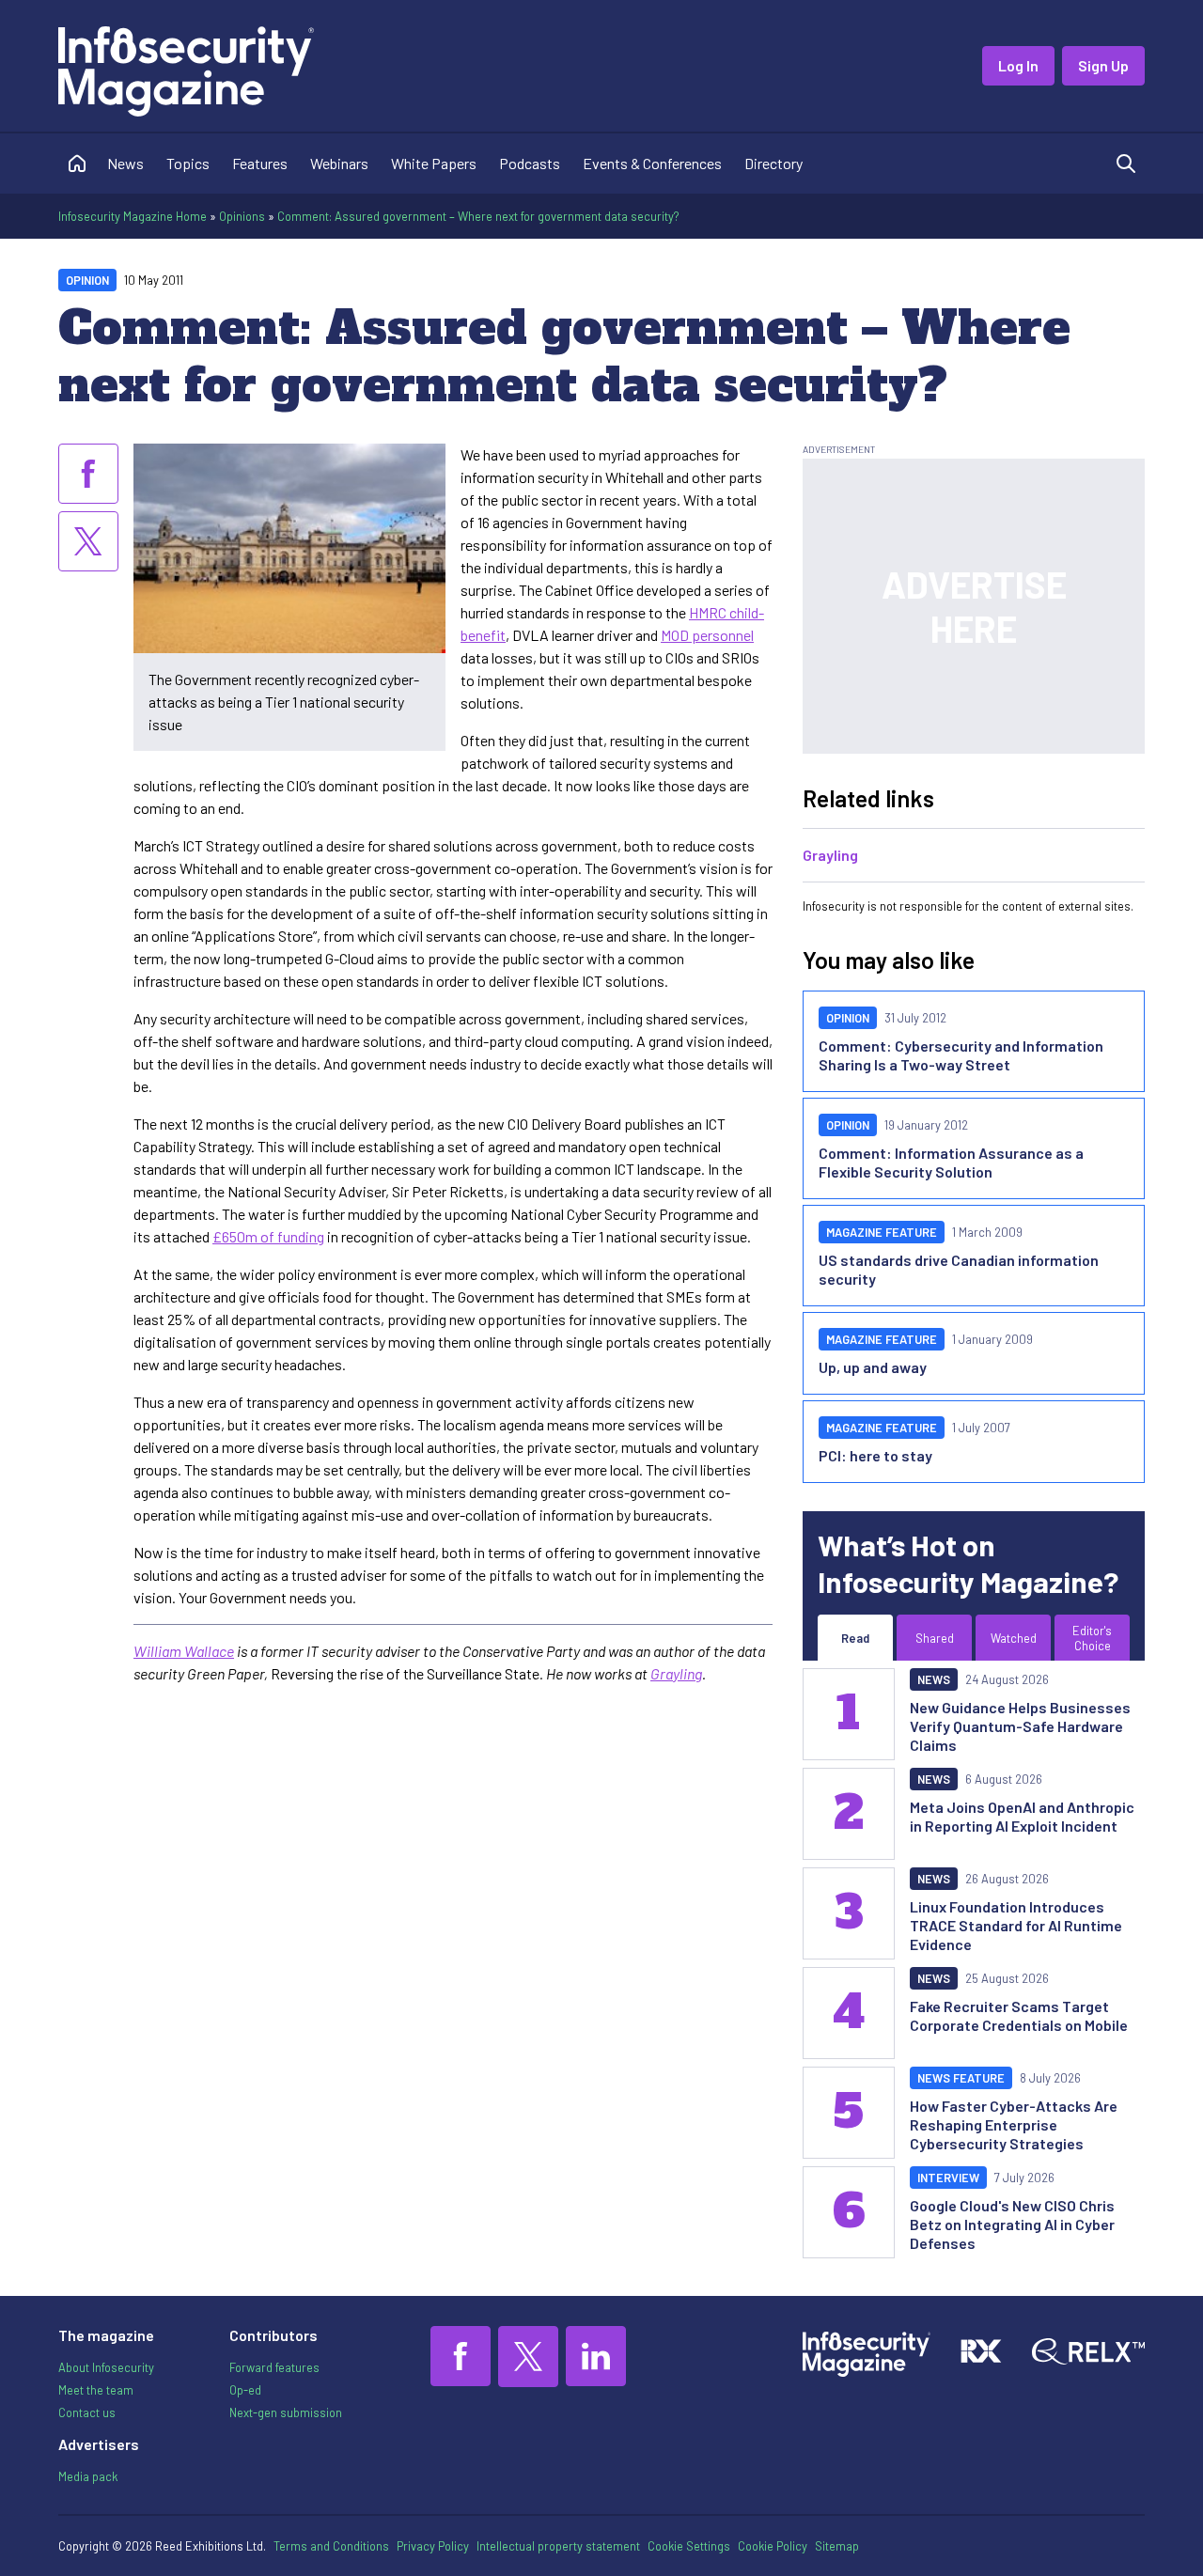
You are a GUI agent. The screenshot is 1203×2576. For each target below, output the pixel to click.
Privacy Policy (433, 2546)
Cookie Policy (773, 2546)
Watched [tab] (1014, 1638)
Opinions (242, 216)
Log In (1018, 65)
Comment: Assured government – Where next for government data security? (478, 216)
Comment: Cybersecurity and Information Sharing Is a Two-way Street (961, 1055)
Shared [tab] (935, 1638)
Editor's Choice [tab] (1092, 1638)
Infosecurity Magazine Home (133, 216)
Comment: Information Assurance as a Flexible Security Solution (951, 1162)
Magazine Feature (882, 1232)
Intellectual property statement (558, 2546)
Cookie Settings (689, 2546)
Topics (188, 163)
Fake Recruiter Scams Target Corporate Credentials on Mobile (1019, 2015)
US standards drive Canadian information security (959, 1269)
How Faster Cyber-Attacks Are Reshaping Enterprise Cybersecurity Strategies (1014, 2124)
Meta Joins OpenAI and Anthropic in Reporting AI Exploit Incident (1022, 1816)
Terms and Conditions (331, 2546)
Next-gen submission (286, 2412)
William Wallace (184, 1651)
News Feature (961, 2078)
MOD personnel (707, 635)
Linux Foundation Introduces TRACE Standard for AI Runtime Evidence (1016, 1925)
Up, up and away (873, 1367)
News (125, 163)
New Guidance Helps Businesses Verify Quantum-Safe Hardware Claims (1020, 1726)
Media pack (88, 2476)
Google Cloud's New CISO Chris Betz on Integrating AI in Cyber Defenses (1012, 2224)
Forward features (274, 2367)
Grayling (676, 1673)
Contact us (87, 2412)
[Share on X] (88, 541)
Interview (948, 2178)
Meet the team (96, 2390)
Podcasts (530, 163)
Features (260, 163)
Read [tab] (855, 1638)
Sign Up (1103, 65)
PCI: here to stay (875, 1455)
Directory (773, 163)
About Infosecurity (106, 2367)
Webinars (339, 163)
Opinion (87, 280)
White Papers (434, 163)
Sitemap (837, 2546)
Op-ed (245, 2390)
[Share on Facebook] (88, 474)
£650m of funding (268, 1236)
